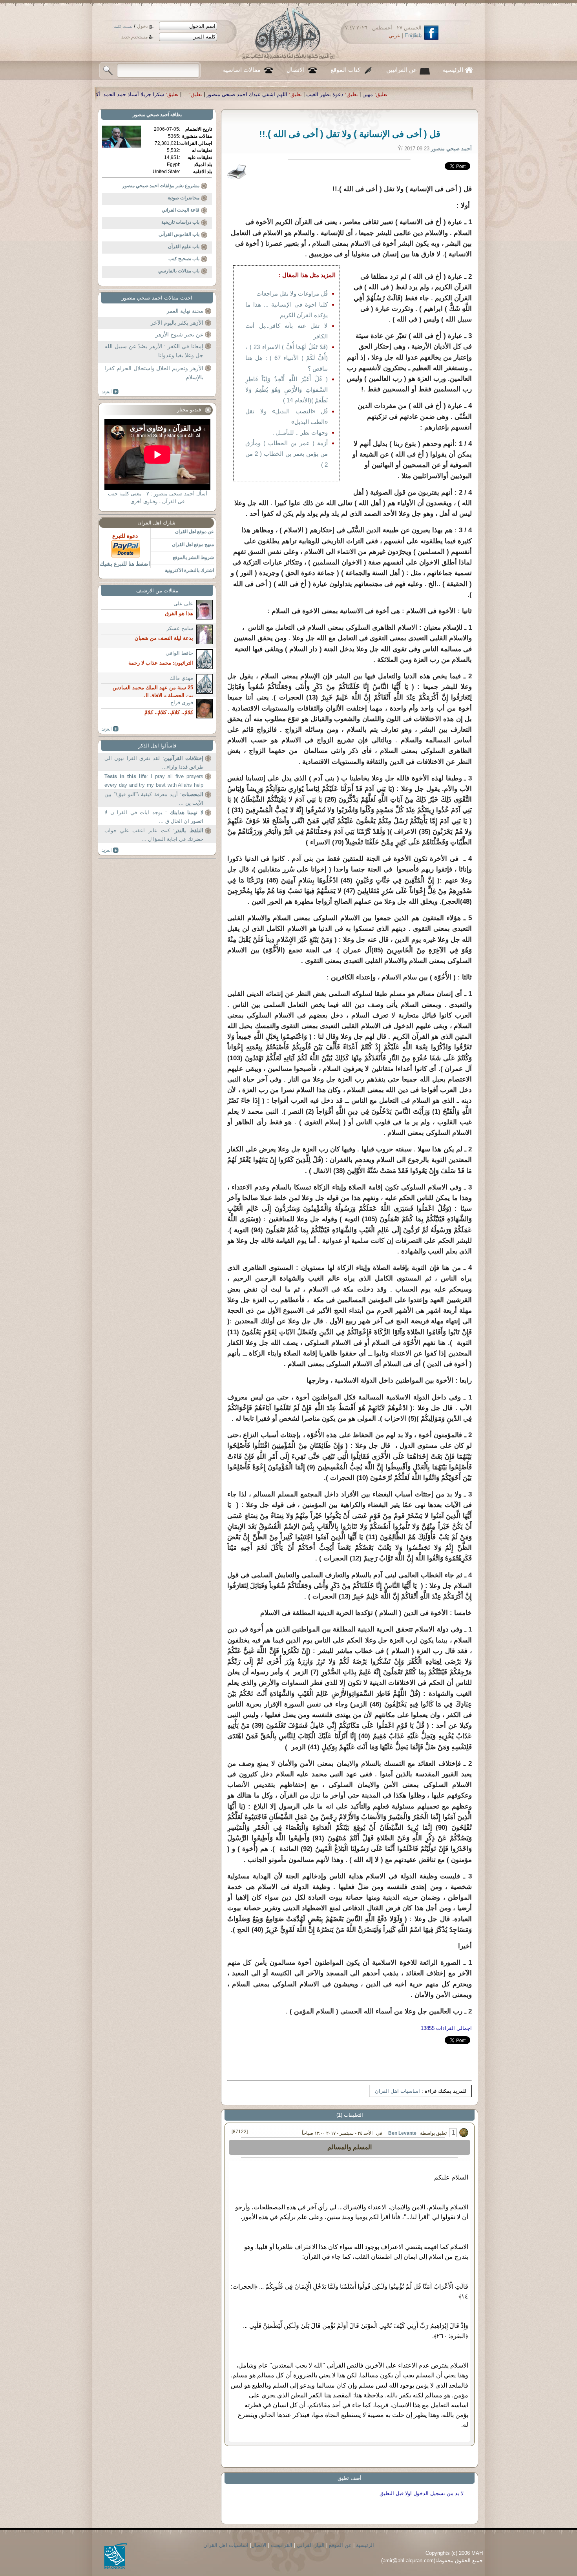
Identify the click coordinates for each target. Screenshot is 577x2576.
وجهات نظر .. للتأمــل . (300, 432)
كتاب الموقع (345, 70)
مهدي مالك (181, 678)
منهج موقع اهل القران (193, 544)
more (110, 392)
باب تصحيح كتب (184, 259)
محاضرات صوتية (184, 198)
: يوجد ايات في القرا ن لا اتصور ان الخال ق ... (154, 817)
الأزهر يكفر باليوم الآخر (177, 323)
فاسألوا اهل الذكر (157, 746)
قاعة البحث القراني (181, 210)
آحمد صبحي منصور (151, 115)
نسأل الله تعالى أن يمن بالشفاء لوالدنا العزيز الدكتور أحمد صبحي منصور (199, 94)
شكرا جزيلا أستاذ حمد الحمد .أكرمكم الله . (342, 94)
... (409, 94)
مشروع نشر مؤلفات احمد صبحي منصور (161, 186)
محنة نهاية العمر (185, 311)
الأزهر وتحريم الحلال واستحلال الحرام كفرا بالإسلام (154, 373)
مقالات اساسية (242, 70)
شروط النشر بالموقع (193, 557)
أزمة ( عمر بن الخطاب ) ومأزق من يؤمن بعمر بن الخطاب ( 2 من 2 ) (287, 454)
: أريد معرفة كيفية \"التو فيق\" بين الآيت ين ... (154, 799)
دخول (142, 26)
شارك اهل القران (156, 523)
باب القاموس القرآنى (179, 234)
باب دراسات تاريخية (180, 222)
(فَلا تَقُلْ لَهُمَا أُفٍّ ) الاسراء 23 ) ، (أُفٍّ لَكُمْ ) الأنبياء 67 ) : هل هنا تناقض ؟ (287, 357)
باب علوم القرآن (184, 247)
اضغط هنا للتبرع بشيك (125, 564)
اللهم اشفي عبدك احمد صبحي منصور (471, 94)
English (413, 36)
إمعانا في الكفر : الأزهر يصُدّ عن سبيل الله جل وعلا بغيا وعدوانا (154, 351)
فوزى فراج (182, 702)
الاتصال (296, 70)
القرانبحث (282, 2545)
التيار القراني (311, 2545)
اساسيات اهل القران (397, 2091)
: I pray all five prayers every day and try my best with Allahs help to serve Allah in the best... (154, 781)
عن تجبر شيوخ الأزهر (179, 334)
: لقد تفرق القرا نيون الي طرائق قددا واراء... (154, 763)
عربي (394, 36)
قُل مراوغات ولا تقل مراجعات (292, 293)
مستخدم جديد (134, 37)
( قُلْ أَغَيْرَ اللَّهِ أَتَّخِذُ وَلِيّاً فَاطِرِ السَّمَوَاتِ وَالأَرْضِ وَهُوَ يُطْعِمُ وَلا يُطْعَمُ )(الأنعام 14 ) (287, 390)
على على (183, 604)
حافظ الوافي (179, 653)
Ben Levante (402, 2133)
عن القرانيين (402, 70)
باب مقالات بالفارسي (179, 271)
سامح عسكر (180, 628)
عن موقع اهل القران (194, 532)
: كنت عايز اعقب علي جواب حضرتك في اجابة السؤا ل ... (154, 835)
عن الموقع (340, 2545)
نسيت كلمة (123, 26)
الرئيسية (453, 70)
